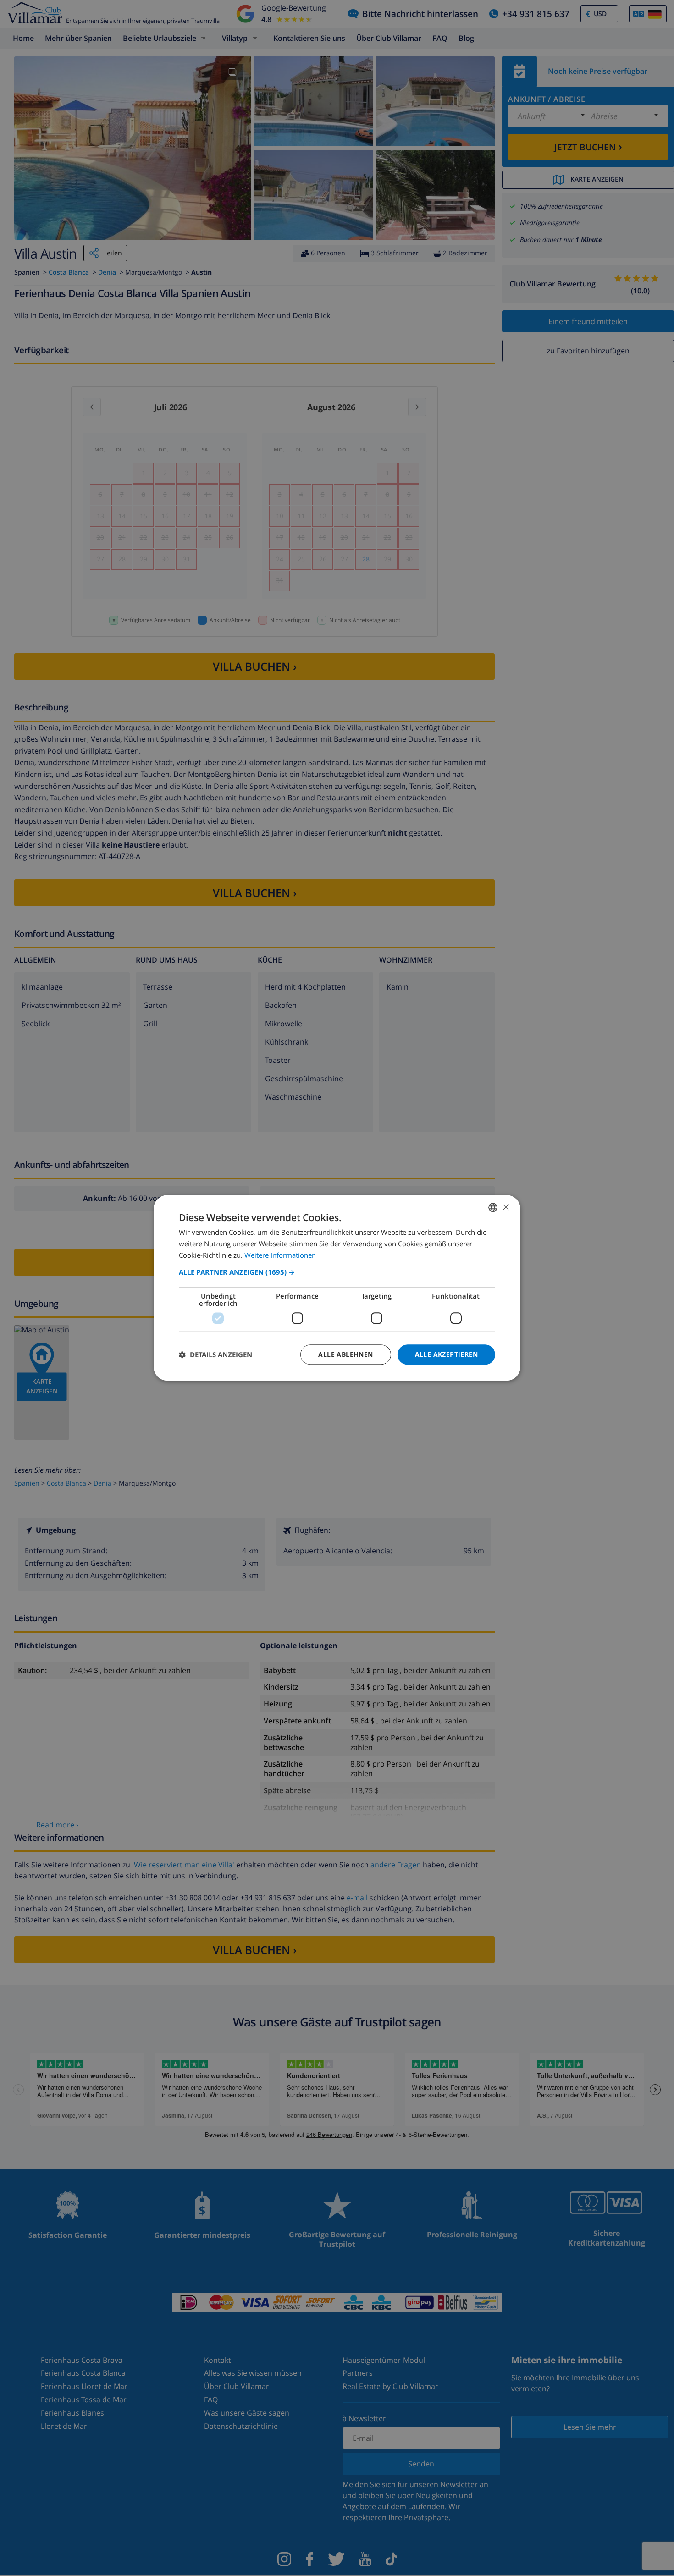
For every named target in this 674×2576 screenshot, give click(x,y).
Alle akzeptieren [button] (446, 1354)
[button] (337, 1272)
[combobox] (493, 1207)
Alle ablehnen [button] (345, 1354)
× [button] (505, 1207)
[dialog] (337, 1288)
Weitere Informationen (280, 1255)
